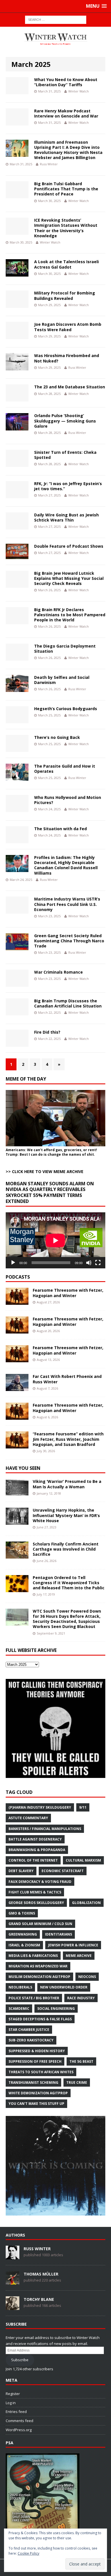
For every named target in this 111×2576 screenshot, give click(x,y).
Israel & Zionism (24, 1945)
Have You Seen (23, 1468)
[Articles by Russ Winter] (13, 2256)
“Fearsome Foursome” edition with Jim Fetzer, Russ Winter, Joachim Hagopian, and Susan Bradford (68, 1439)
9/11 (83, 1807)
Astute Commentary (28, 1818)
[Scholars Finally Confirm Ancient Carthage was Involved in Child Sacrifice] (17, 1555)
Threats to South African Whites (41, 2072)
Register (13, 2394)
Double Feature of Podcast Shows (69, 546)
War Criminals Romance (58, 972)
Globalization (86, 1903)
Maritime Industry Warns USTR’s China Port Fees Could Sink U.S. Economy (67, 904)
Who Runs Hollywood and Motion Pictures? (68, 800)
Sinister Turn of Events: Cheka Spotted (65, 455)
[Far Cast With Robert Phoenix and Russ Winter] (17, 1388)
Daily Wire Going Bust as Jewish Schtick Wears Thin (66, 517)
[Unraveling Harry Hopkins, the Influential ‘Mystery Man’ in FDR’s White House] (17, 1521)
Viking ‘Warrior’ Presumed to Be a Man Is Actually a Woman (67, 1484)
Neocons (87, 1977)
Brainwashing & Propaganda (37, 1850)
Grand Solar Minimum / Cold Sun (40, 1924)
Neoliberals (20, 1987)
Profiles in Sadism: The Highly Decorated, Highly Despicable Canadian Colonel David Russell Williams (66, 865)
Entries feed (16, 2412)
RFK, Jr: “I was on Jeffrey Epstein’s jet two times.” (68, 486)
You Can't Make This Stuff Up (36, 2104)
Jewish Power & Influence (73, 1945)
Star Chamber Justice (29, 2030)
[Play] (13, 1263)
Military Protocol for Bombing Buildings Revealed (65, 295)
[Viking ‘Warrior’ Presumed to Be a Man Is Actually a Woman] (17, 1493)
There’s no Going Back (57, 737)
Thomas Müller (41, 2274)
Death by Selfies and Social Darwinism (62, 680)
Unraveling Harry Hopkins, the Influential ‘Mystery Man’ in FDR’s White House (66, 1515)
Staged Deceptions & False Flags (40, 2019)
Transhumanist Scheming (33, 2083)
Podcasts (18, 1277)
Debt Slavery (21, 1871)
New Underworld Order (64, 1987)
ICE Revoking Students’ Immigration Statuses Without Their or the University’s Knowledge (66, 228)
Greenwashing (23, 1934)
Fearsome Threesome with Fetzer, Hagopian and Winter (68, 1293)
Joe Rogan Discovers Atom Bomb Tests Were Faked (68, 327)
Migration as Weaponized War (38, 1966)
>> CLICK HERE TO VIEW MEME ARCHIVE (45, 1171)
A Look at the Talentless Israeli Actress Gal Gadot (66, 264)
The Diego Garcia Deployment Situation (65, 649)
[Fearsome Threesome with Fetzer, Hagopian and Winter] (17, 1302)
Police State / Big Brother (34, 1998)
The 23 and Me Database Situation (70, 387)
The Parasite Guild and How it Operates (65, 769)
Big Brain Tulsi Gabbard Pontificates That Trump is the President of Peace (66, 189)
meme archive (79, 1956)
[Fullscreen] (98, 1263)
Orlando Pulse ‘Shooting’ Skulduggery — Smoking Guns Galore (65, 421)
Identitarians (58, 1934)
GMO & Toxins (22, 1913)
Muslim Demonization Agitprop (39, 1977)
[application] (55, 1240)
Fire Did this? (47, 1032)
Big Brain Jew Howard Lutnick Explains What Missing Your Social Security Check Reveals (69, 578)
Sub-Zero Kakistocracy (31, 2040)
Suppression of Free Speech (35, 2061)
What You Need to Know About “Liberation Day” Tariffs (66, 82)
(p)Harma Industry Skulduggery (40, 1807)
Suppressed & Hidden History (37, 2051)
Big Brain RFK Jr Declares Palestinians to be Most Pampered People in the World (70, 615)
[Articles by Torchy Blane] (13, 2307)
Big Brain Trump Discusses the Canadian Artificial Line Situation (68, 1003)
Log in (11, 2403)
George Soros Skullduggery (36, 1903)
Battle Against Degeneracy (35, 1839)
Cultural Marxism (83, 1860)
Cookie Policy (28, 2553)
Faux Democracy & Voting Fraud (40, 1882)
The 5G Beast (81, 2061)
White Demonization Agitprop (38, 2093)
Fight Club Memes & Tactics (35, 1892)
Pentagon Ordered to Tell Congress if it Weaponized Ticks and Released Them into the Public (69, 1583)
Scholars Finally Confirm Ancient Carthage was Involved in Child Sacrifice (66, 1549)
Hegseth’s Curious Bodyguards (66, 709)
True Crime (77, 2083)
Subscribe (20, 2360)
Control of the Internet (33, 1860)
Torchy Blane (39, 2299)
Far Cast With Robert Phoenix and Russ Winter (67, 1379)
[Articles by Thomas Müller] (13, 2282)
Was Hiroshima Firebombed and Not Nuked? (67, 358)
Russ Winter (49, 164)
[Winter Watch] (55, 39)
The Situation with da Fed (60, 829)
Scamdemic (19, 2009)
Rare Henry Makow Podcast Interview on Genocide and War (66, 113)
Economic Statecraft (63, 1871)
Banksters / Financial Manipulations (45, 1829)
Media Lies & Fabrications (33, 1956)
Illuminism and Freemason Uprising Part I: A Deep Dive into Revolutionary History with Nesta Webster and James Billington (68, 150)
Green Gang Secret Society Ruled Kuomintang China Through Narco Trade (69, 941)
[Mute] (89, 1263)
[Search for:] (56, 19)
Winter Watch (79, 91)
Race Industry (81, 1998)
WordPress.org (19, 2430)
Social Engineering (56, 2009)
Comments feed (19, 2421)
